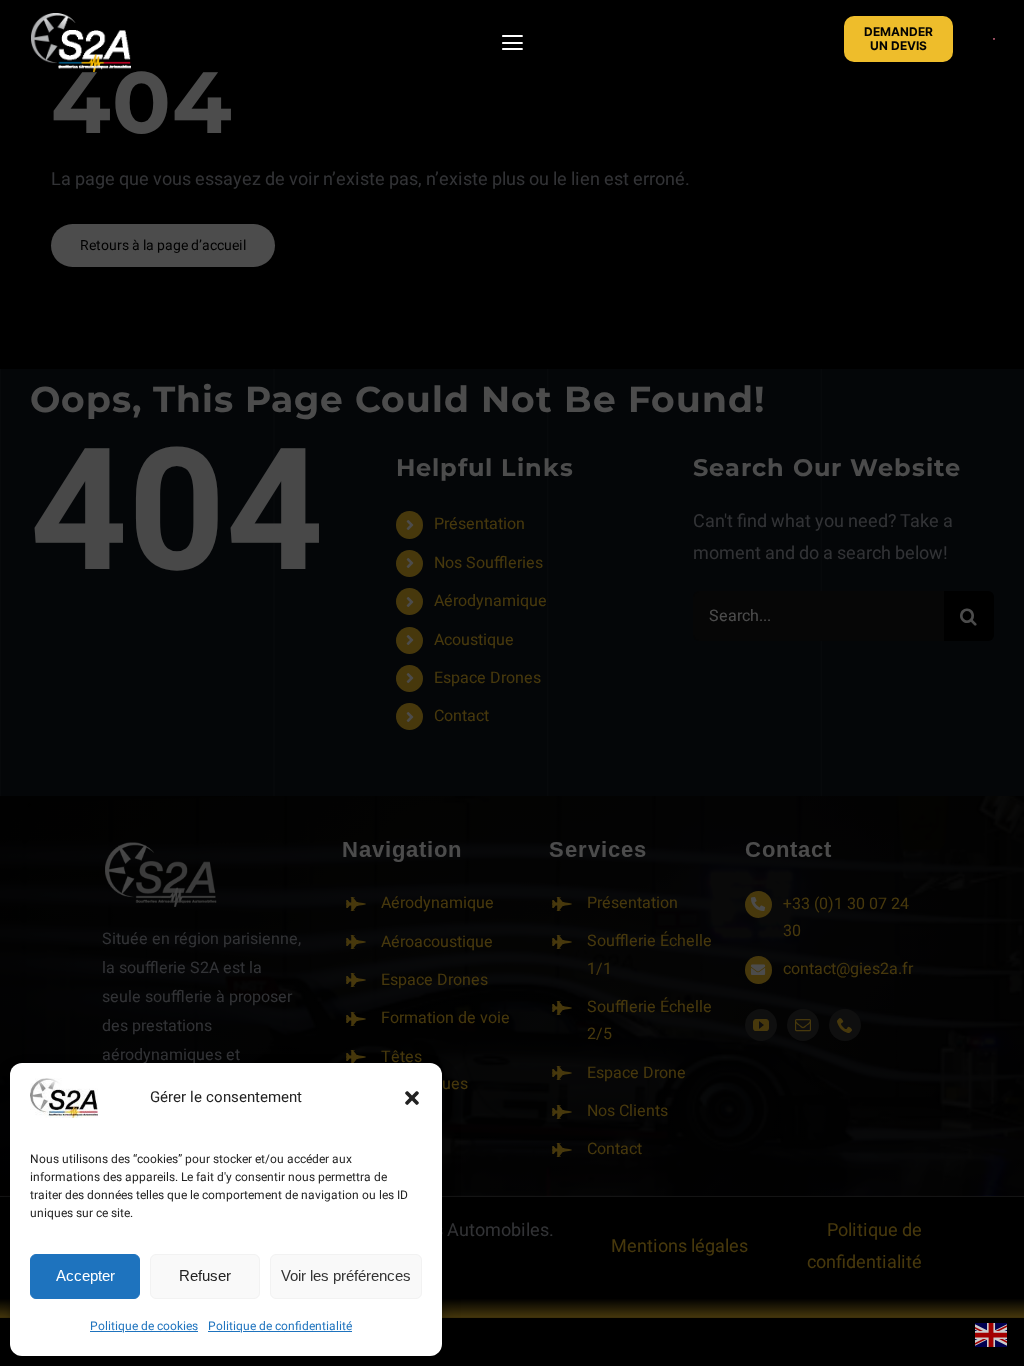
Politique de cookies (144, 1326)
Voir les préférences (346, 1275)
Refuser (205, 1275)
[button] (412, 1098)
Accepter (85, 1275)
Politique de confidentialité (280, 1326)
